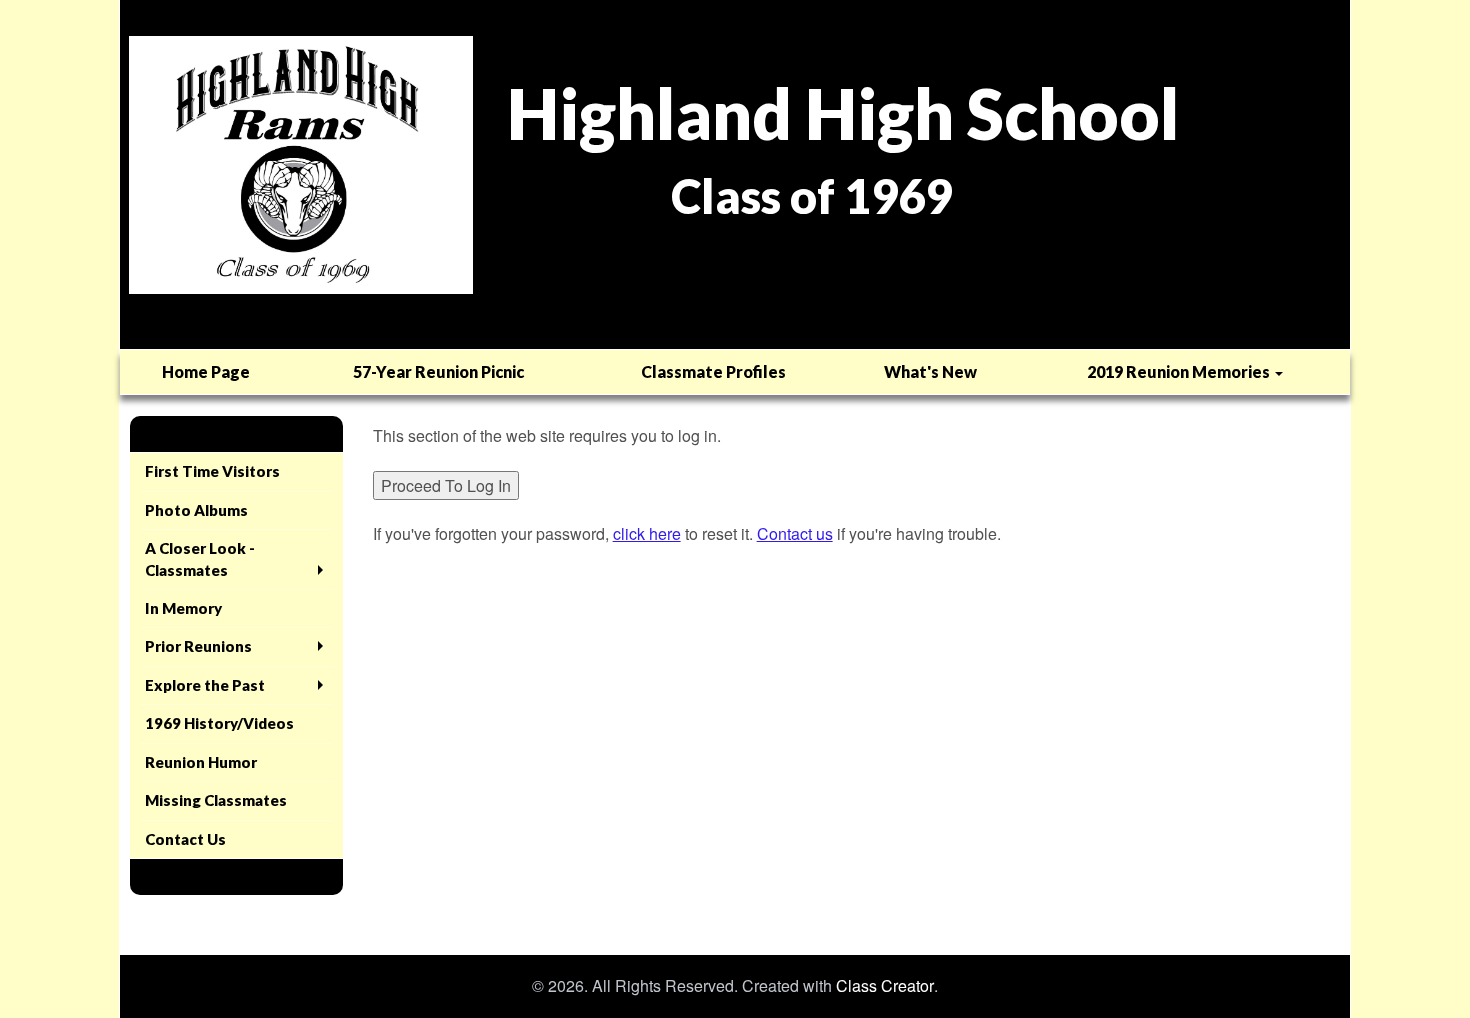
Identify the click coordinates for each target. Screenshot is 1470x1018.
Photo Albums (196, 510)
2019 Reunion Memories (1180, 371)
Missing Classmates (216, 800)
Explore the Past (205, 685)
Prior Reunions (198, 646)
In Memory (183, 608)
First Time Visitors (212, 471)
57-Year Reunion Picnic (438, 371)
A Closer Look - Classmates (200, 558)
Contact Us (185, 839)
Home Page (206, 371)
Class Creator (885, 986)
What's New (930, 371)
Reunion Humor (201, 762)
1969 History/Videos (219, 723)
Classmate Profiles (713, 371)
